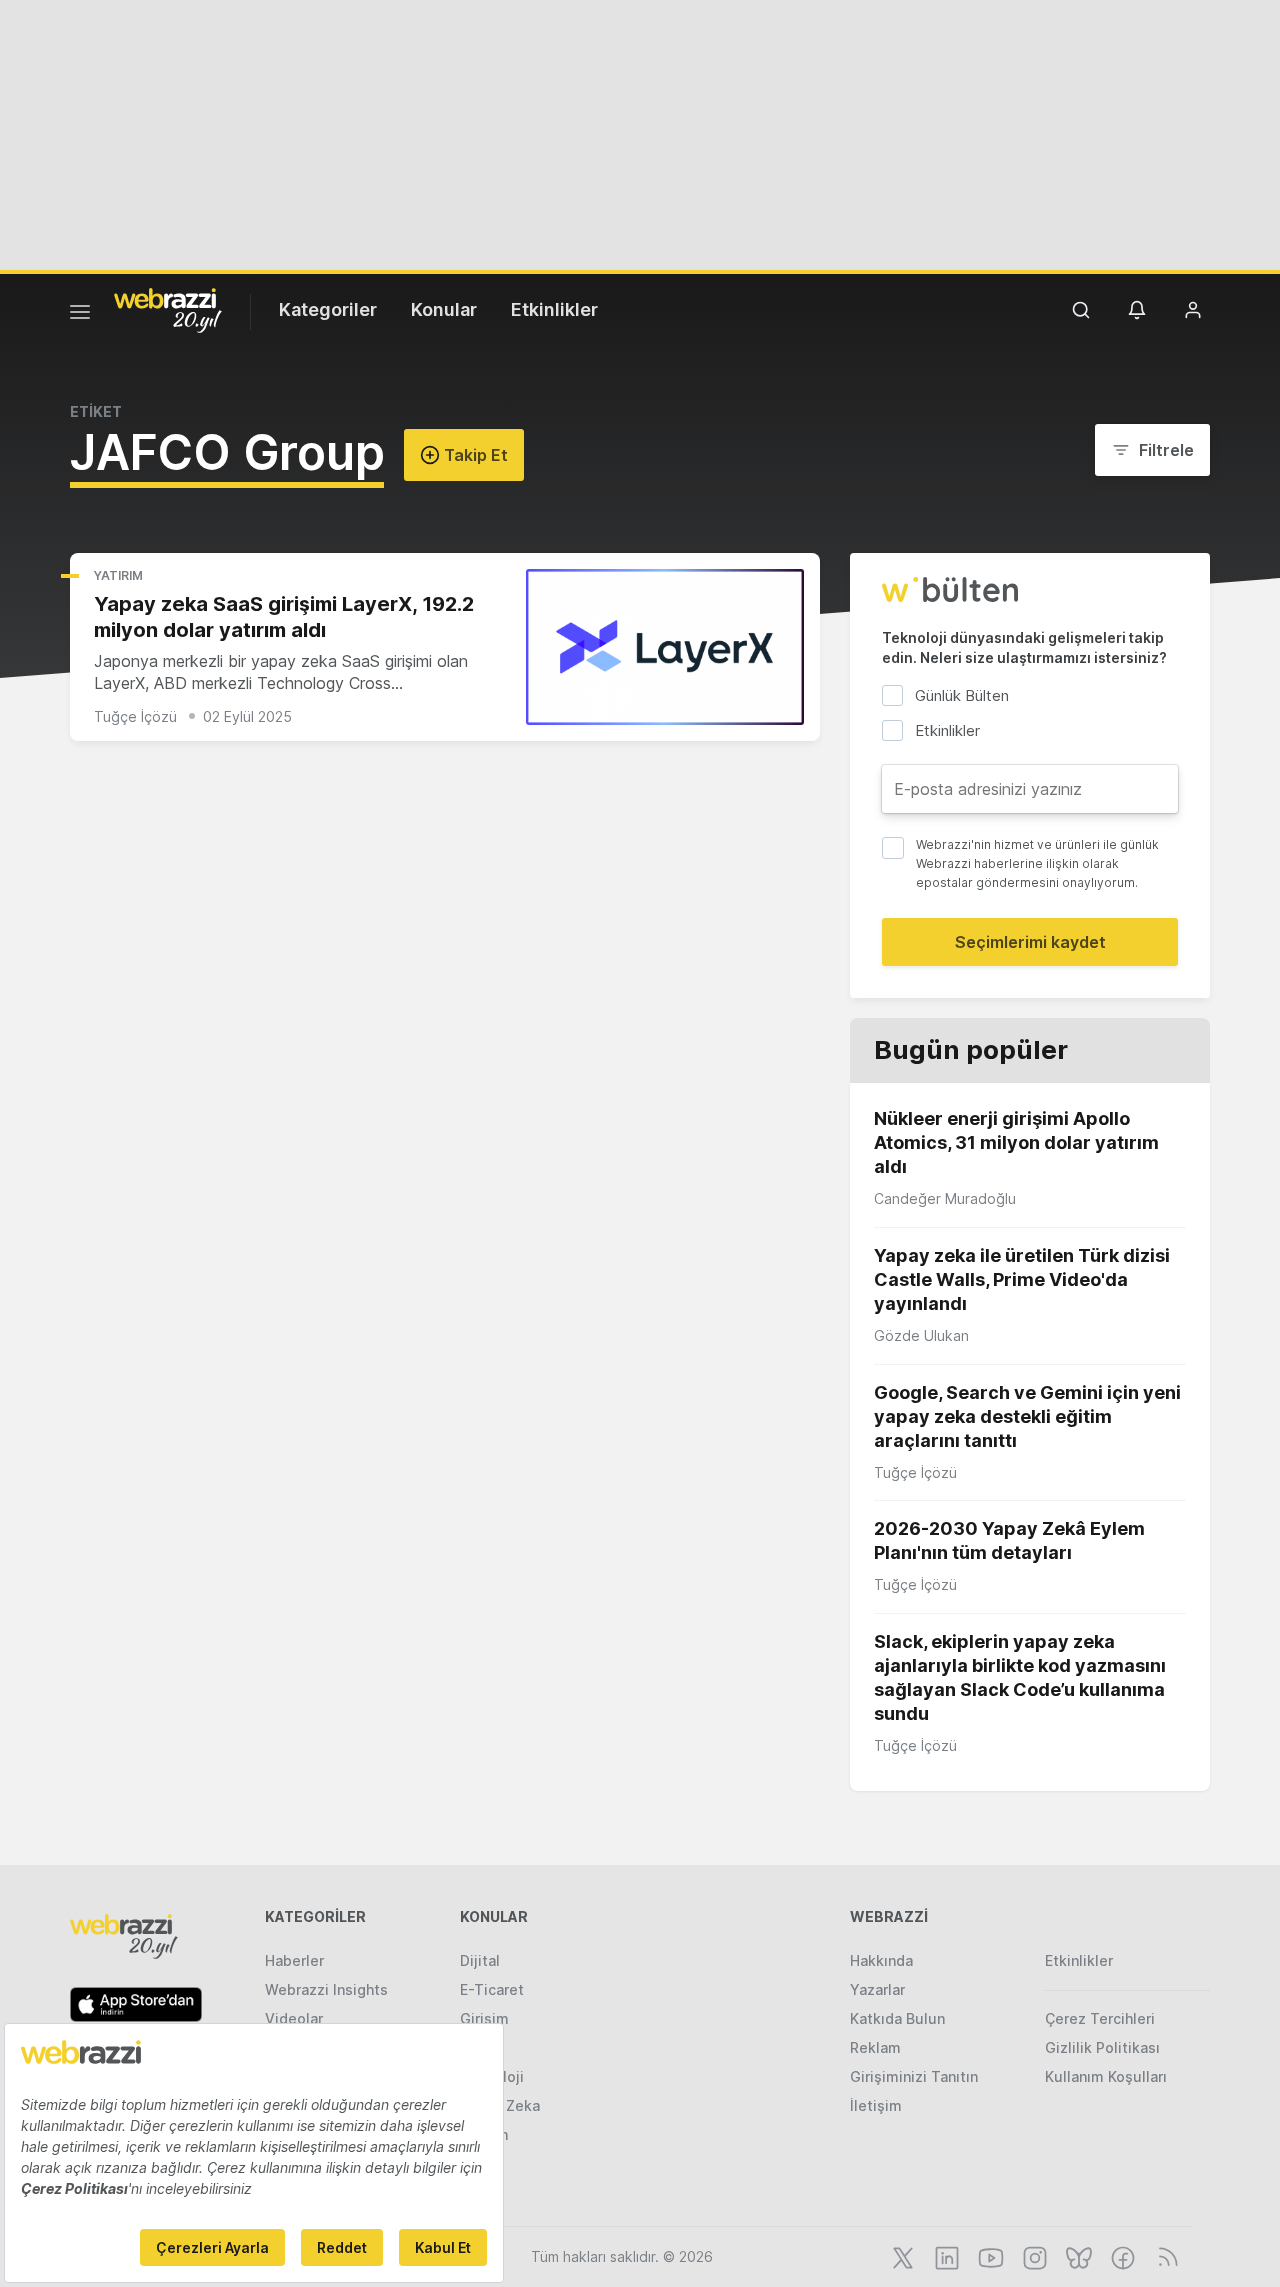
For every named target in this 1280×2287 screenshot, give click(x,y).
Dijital (480, 1960)
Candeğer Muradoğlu (945, 1198)
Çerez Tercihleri (1100, 2018)
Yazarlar (877, 1989)
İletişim (876, 2105)
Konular (444, 309)
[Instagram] (1033, 2256)
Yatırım (118, 575)
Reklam (875, 2047)
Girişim (484, 2018)
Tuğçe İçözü (135, 716)
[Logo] (168, 309)
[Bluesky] (1077, 2256)
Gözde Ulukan (921, 1335)
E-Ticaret (492, 1989)
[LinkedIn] (945, 2256)
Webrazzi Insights (326, 1989)
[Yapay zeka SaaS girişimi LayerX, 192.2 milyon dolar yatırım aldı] (665, 647)
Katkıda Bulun (897, 2018)
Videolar (294, 2018)
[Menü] (80, 315)
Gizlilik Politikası (1102, 2047)
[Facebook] (1121, 2256)
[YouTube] (989, 2256)
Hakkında (881, 1960)
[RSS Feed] (1164, 2256)
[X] (901, 2256)
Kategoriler (328, 309)
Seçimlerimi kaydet (1030, 942)
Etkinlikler (554, 309)
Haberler (294, 1960)
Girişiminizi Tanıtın (914, 2076)
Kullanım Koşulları (1106, 2076)
